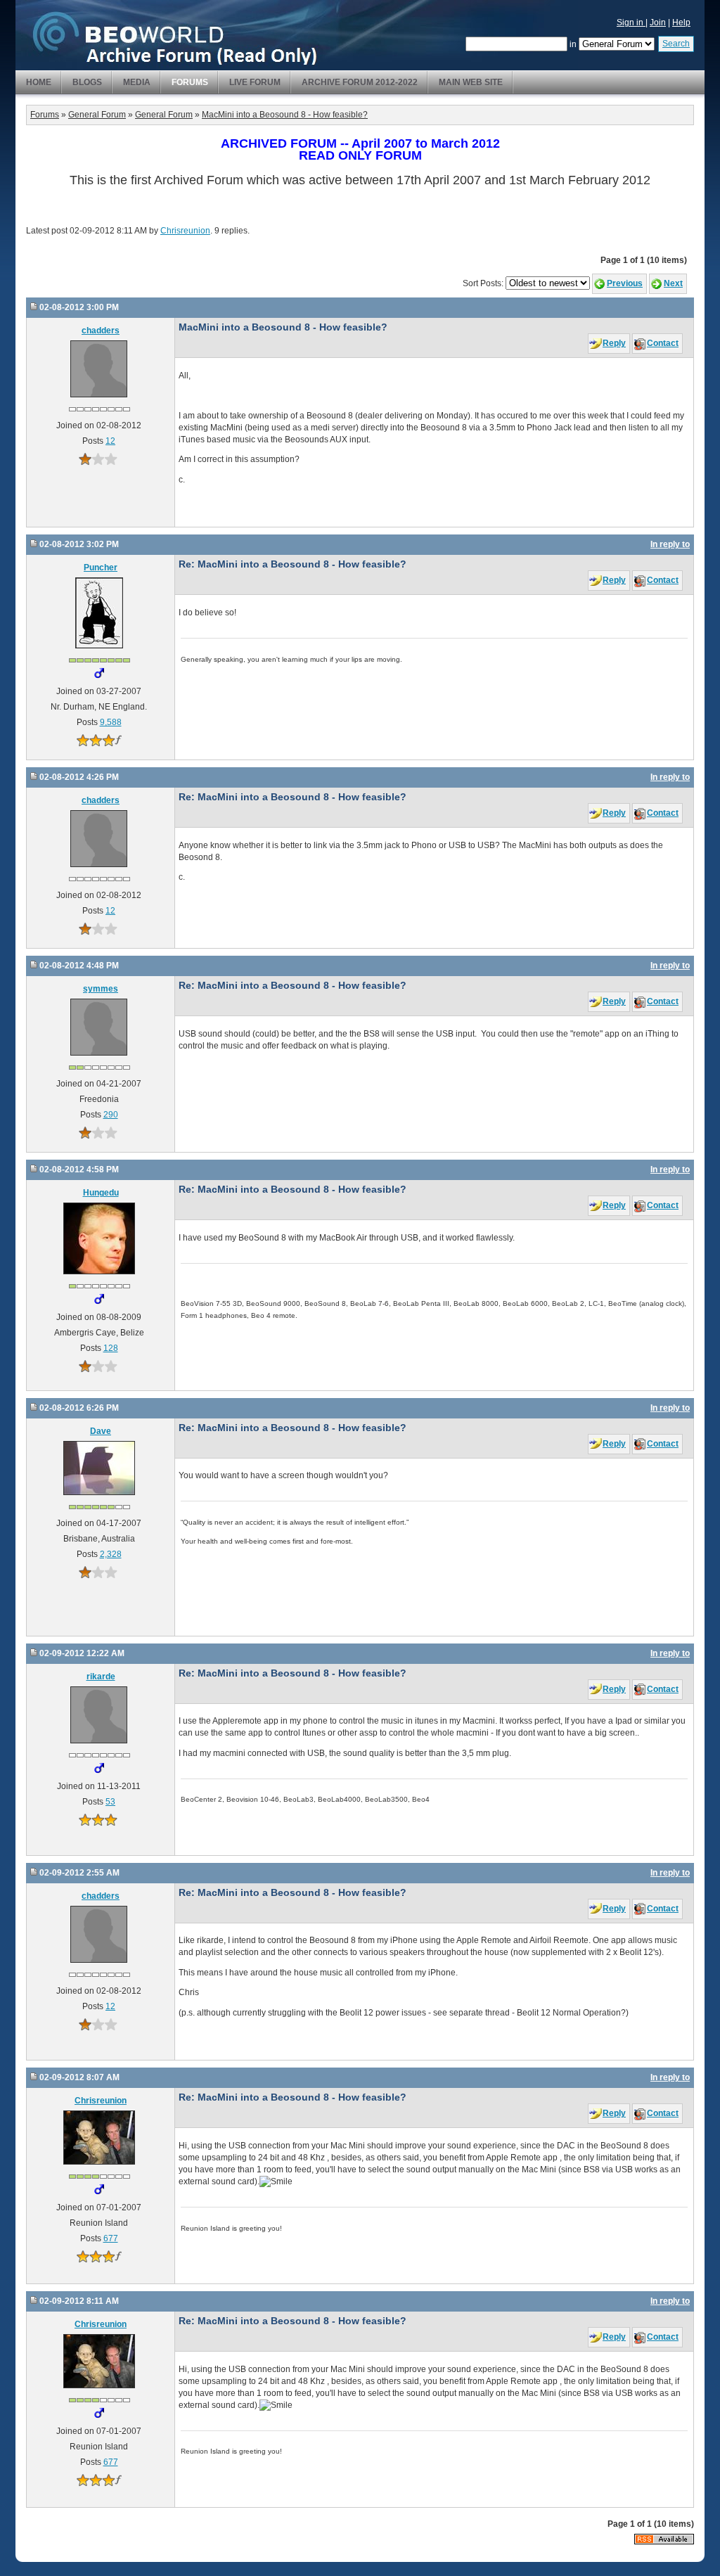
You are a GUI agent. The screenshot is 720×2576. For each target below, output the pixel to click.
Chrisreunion (185, 231)
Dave (101, 1431)
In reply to (670, 544)
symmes (101, 989)
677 (111, 2238)
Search (676, 44)
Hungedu (101, 1193)
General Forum (97, 115)
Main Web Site (471, 82)
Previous (625, 283)
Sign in (631, 23)
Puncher (101, 568)
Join (658, 23)
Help (681, 23)
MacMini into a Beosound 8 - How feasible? (285, 115)
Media (137, 82)
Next (673, 283)
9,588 (111, 722)
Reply (614, 343)
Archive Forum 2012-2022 (360, 82)
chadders (101, 331)
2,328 (111, 1554)
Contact (663, 343)
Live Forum (255, 82)
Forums (190, 82)
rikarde (101, 1677)
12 (110, 441)
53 (110, 1802)
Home (39, 82)
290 (111, 1115)
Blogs (87, 82)
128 (111, 1348)
